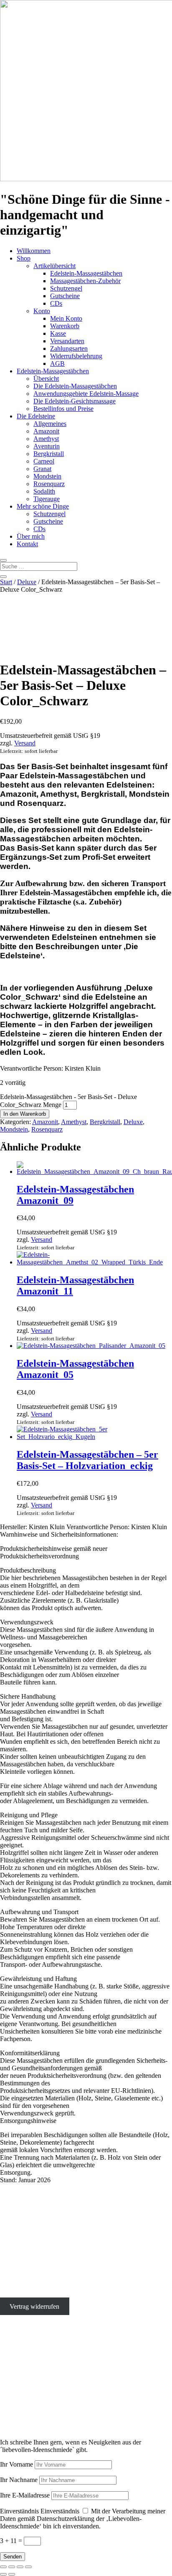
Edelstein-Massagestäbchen (86, 273)
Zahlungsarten (69, 348)
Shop (24, 258)
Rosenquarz (49, 484)
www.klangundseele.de (31, 2402)
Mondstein (47, 476)
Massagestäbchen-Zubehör (85, 281)
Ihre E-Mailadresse (25, 2495)
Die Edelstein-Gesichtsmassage (75, 401)
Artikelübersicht (54, 266)
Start (6, 582)
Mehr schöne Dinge (43, 506)
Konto (42, 311)
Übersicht (46, 379)
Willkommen (34, 251)
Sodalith (44, 491)
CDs (56, 303)
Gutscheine (65, 296)
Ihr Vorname (16, 2464)
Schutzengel (66, 288)
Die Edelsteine (36, 416)
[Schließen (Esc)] (28, 2567)
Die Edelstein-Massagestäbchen (75, 386)
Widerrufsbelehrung (76, 356)
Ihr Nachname (19, 2480)
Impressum (14, 2278)
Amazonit (46, 431)
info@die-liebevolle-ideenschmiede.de (51, 2263)
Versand (25, 743)
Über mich (31, 536)
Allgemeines (50, 424)
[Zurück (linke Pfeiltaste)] (3, 2574)
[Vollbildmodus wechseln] (12, 2567)
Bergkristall (49, 454)
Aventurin (47, 446)
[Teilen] (20, 2567)
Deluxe (27, 582)
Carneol (44, 461)
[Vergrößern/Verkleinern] (3, 2567)
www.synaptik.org (24, 2409)
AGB (57, 363)
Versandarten (67, 341)
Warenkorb (65, 326)
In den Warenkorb (25, 1114)
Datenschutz (16, 2292)
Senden (13, 2557)
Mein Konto (66, 318)
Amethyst (46, 439)
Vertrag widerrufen (34, 2306)
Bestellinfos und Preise (63, 409)
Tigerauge (47, 499)
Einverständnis (19, 2511)
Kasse (58, 333)
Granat (42, 469)
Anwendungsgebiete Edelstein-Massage (86, 394)
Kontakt (27, 544)
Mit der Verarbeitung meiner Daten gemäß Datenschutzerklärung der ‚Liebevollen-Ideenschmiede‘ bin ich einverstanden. (83, 2519)
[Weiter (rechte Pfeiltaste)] (12, 2574)
